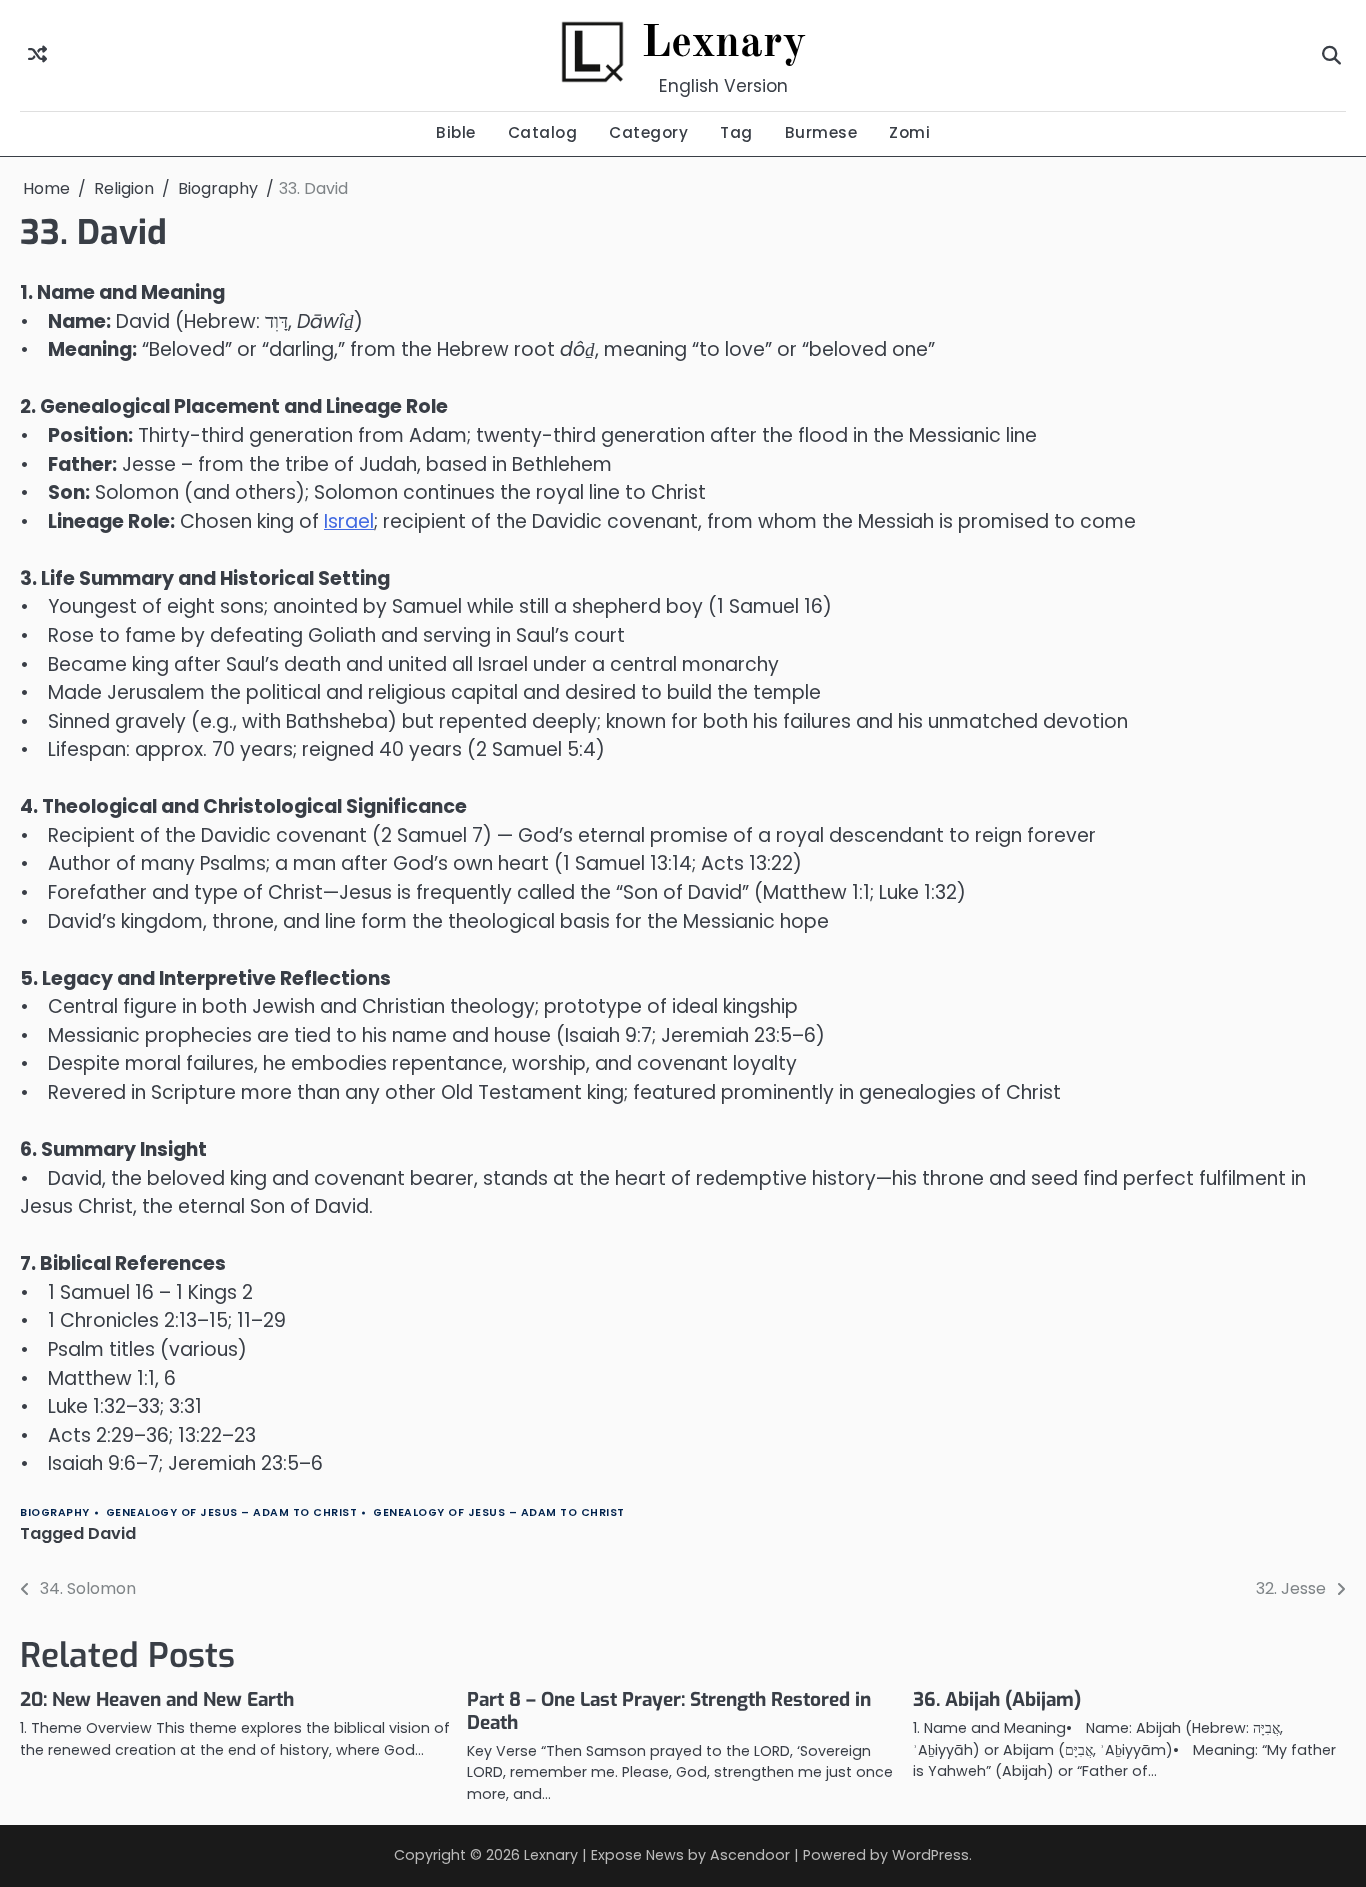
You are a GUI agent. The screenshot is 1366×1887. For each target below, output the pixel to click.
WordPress (930, 1855)
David (112, 1533)
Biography (55, 1512)
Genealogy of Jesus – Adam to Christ (232, 1512)
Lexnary (724, 44)
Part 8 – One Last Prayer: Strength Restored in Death (669, 1711)
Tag (736, 132)
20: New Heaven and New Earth (157, 1699)
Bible (456, 132)
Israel (349, 521)
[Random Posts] (37, 55)
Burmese (821, 132)
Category (648, 132)
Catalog (543, 132)
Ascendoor (750, 1855)
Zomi (909, 132)
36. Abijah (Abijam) (997, 1699)
